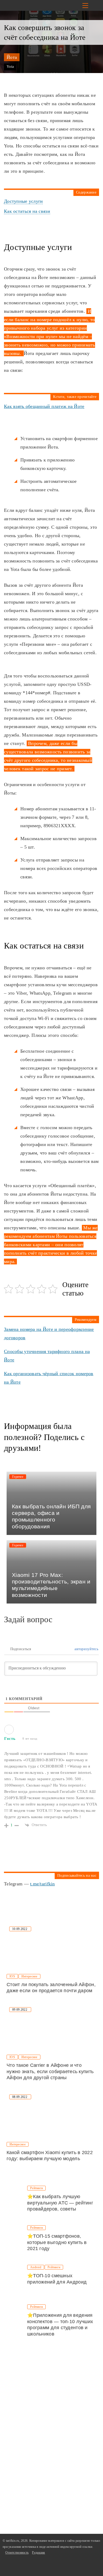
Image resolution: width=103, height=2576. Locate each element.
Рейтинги (36, 2188)
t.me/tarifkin (43, 1884)
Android (36, 2267)
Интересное (29, 1976)
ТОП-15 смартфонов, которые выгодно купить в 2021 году (57, 2242)
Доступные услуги (23, 201)
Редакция (38, 2553)
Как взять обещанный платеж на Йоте (44, 406)
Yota (10, 67)
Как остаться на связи (27, 211)
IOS (12, 1976)
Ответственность (17, 2553)
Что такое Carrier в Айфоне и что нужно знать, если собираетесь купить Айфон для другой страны (50, 2071)
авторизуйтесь (86, 1649)
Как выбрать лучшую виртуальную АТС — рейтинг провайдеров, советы (60, 2203)
